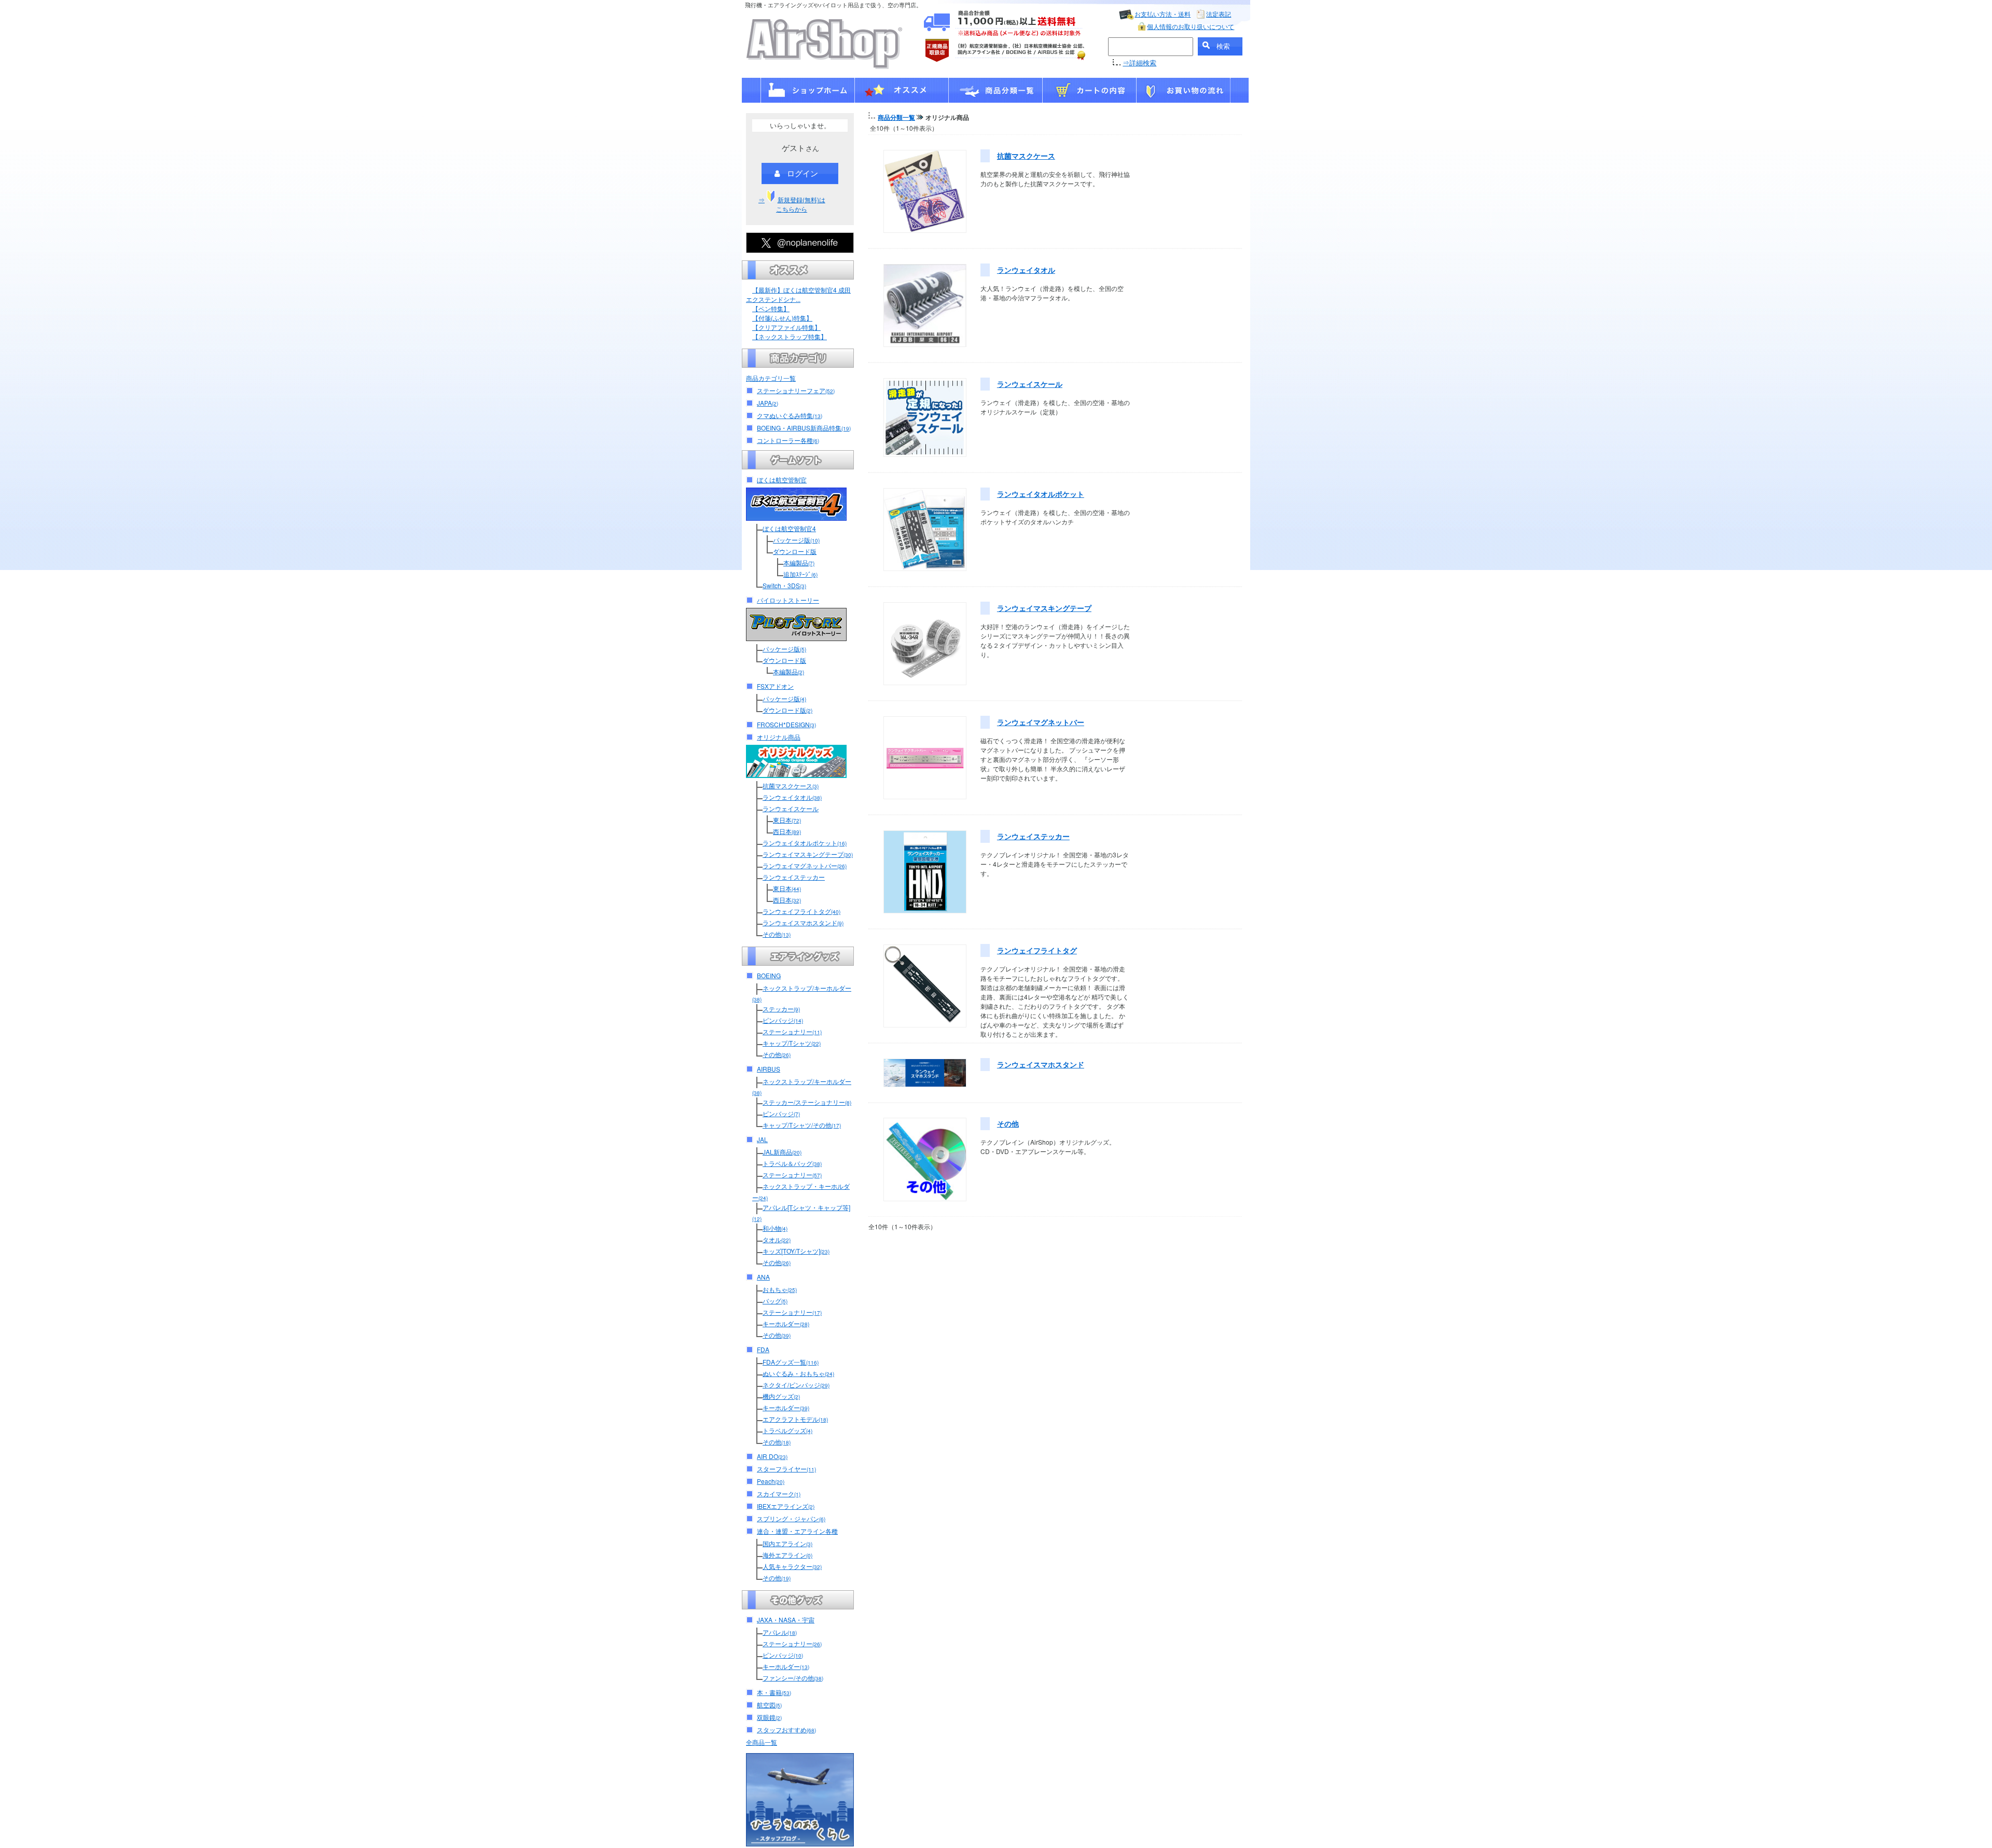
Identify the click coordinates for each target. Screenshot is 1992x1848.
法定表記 (1219, 14)
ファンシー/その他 (793, 1678)
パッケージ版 (796, 540)
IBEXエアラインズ (786, 1506)
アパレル (780, 1632)
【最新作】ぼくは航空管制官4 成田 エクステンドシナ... (798, 294)
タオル (777, 1239)
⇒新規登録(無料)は (792, 204)
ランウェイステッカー (794, 877)
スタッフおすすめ (786, 1729)
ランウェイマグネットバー (805, 865)
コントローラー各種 (788, 440)
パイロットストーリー (788, 600)
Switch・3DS (784, 585)
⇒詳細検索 (1139, 62)
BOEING (769, 975)
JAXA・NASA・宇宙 (786, 1620)
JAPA (767, 403)
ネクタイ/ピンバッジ (796, 1385)
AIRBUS (769, 1069)
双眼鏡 (769, 1717)
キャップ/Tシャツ (792, 1043)
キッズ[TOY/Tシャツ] (796, 1251)
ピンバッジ (783, 1020)
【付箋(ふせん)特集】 (782, 318)
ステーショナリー (792, 1031)
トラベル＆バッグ (792, 1163)
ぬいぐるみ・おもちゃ (798, 1373)
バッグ (775, 1301)
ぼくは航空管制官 (782, 480)
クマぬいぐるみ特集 (790, 415)
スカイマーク (779, 1493)
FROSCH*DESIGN (786, 724)
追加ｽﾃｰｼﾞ (800, 574)
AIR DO (772, 1456)
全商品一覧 (762, 1742)
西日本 (787, 831)
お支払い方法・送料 (1163, 14)
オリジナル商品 (779, 737)
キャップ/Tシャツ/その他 (802, 1125)
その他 (777, 934)
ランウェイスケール (791, 808)
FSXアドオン (775, 686)
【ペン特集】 (771, 308)
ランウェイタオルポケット (805, 843)
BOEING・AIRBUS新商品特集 (804, 428)
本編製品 (799, 562)
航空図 (769, 1705)
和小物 (775, 1228)
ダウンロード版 (795, 551)
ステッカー (781, 1009)
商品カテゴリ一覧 (771, 378)
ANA (763, 1277)
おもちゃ (780, 1289)
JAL (762, 1139)
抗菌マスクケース (791, 786)
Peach (771, 1481)
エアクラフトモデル (795, 1419)
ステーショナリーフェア (796, 390)
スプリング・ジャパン (791, 1518)
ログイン (803, 173)
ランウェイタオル (792, 797)
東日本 (787, 820)
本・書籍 (774, 1692)
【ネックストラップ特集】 (790, 336)
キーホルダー (786, 1323)
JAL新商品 (782, 1152)
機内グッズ (781, 1396)
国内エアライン (787, 1543)
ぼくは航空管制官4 (789, 528)
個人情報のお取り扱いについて (1191, 26)
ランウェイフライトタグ (801, 911)
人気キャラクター (792, 1566)
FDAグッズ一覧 (791, 1362)
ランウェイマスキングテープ (808, 854)
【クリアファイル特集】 (786, 327)
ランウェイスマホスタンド (803, 922)
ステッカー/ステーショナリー (807, 1102)
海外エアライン (787, 1555)
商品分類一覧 (896, 117)
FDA (763, 1349)
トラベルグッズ (787, 1430)
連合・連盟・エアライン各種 (797, 1531)
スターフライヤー (786, 1469)
